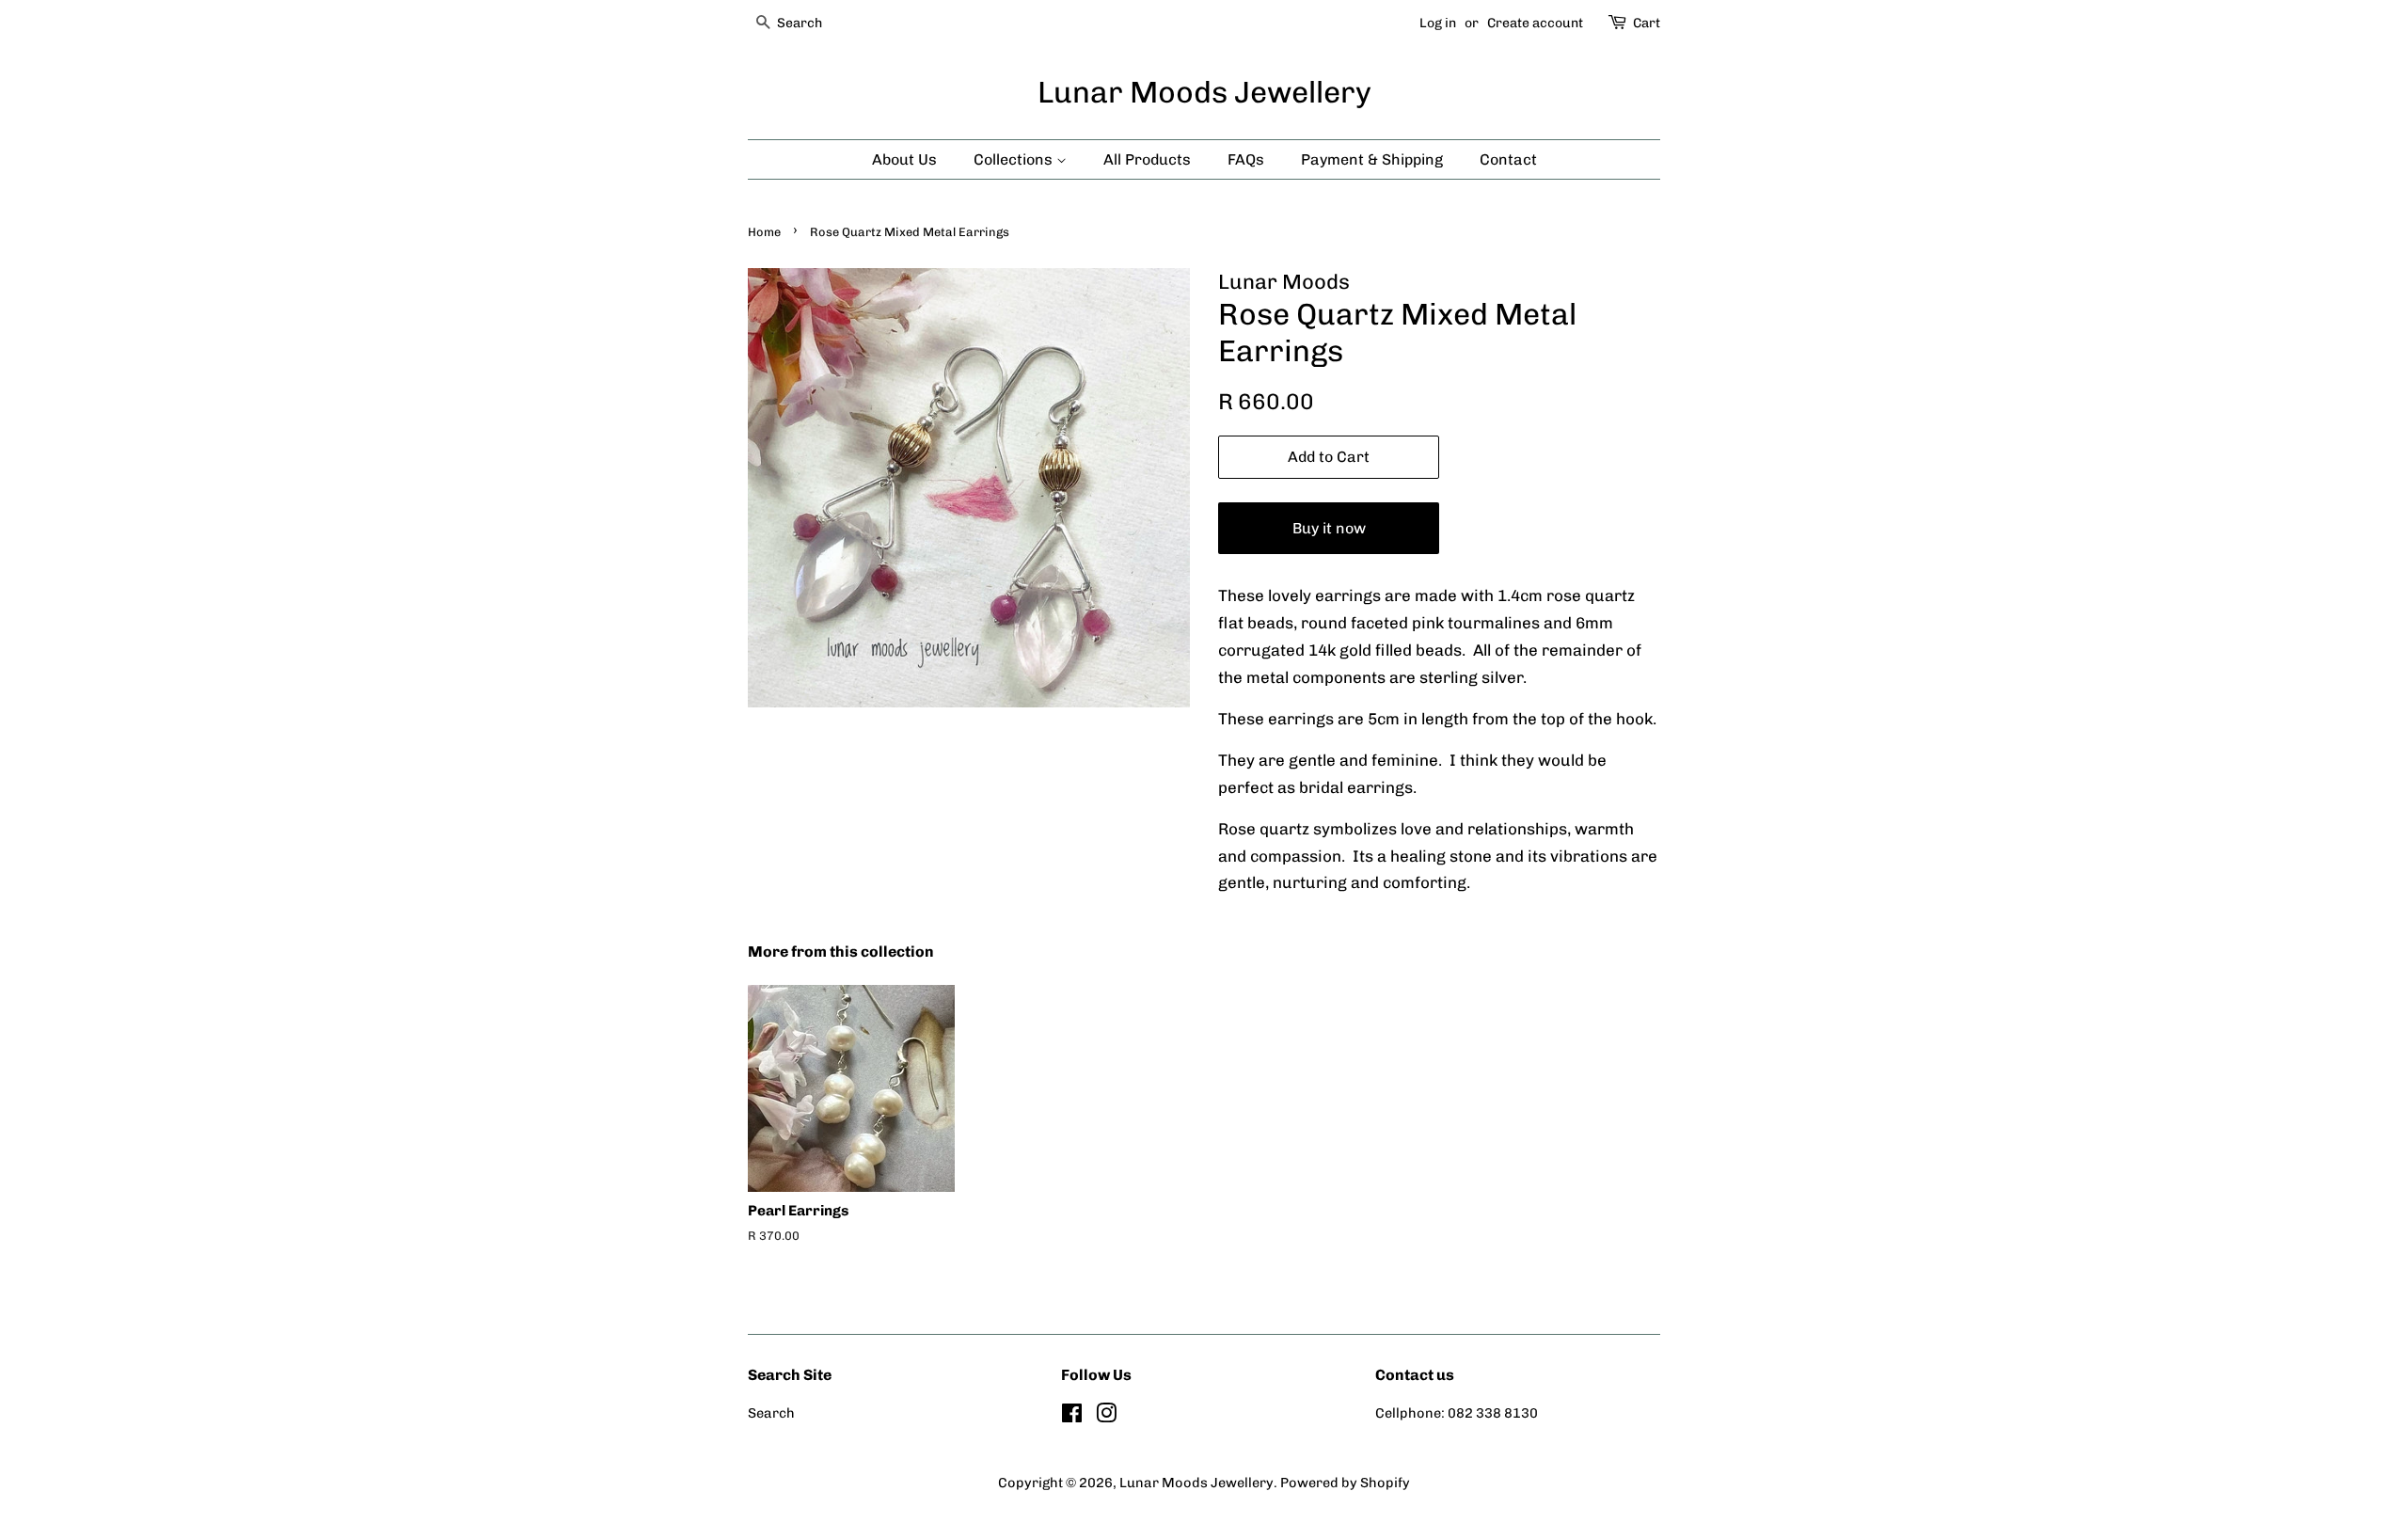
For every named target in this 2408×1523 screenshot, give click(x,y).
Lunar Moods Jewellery (1204, 92)
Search (771, 1413)
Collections (1015, 159)
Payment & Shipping (1372, 159)
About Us (904, 159)
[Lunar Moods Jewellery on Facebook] (1072, 1417)
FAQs (1246, 159)
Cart (1647, 23)
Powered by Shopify (1345, 1483)
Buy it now (1329, 528)
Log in (1438, 23)
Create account (1535, 23)
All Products (1147, 159)
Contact (1508, 159)
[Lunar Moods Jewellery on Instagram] (1106, 1417)
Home (764, 232)
